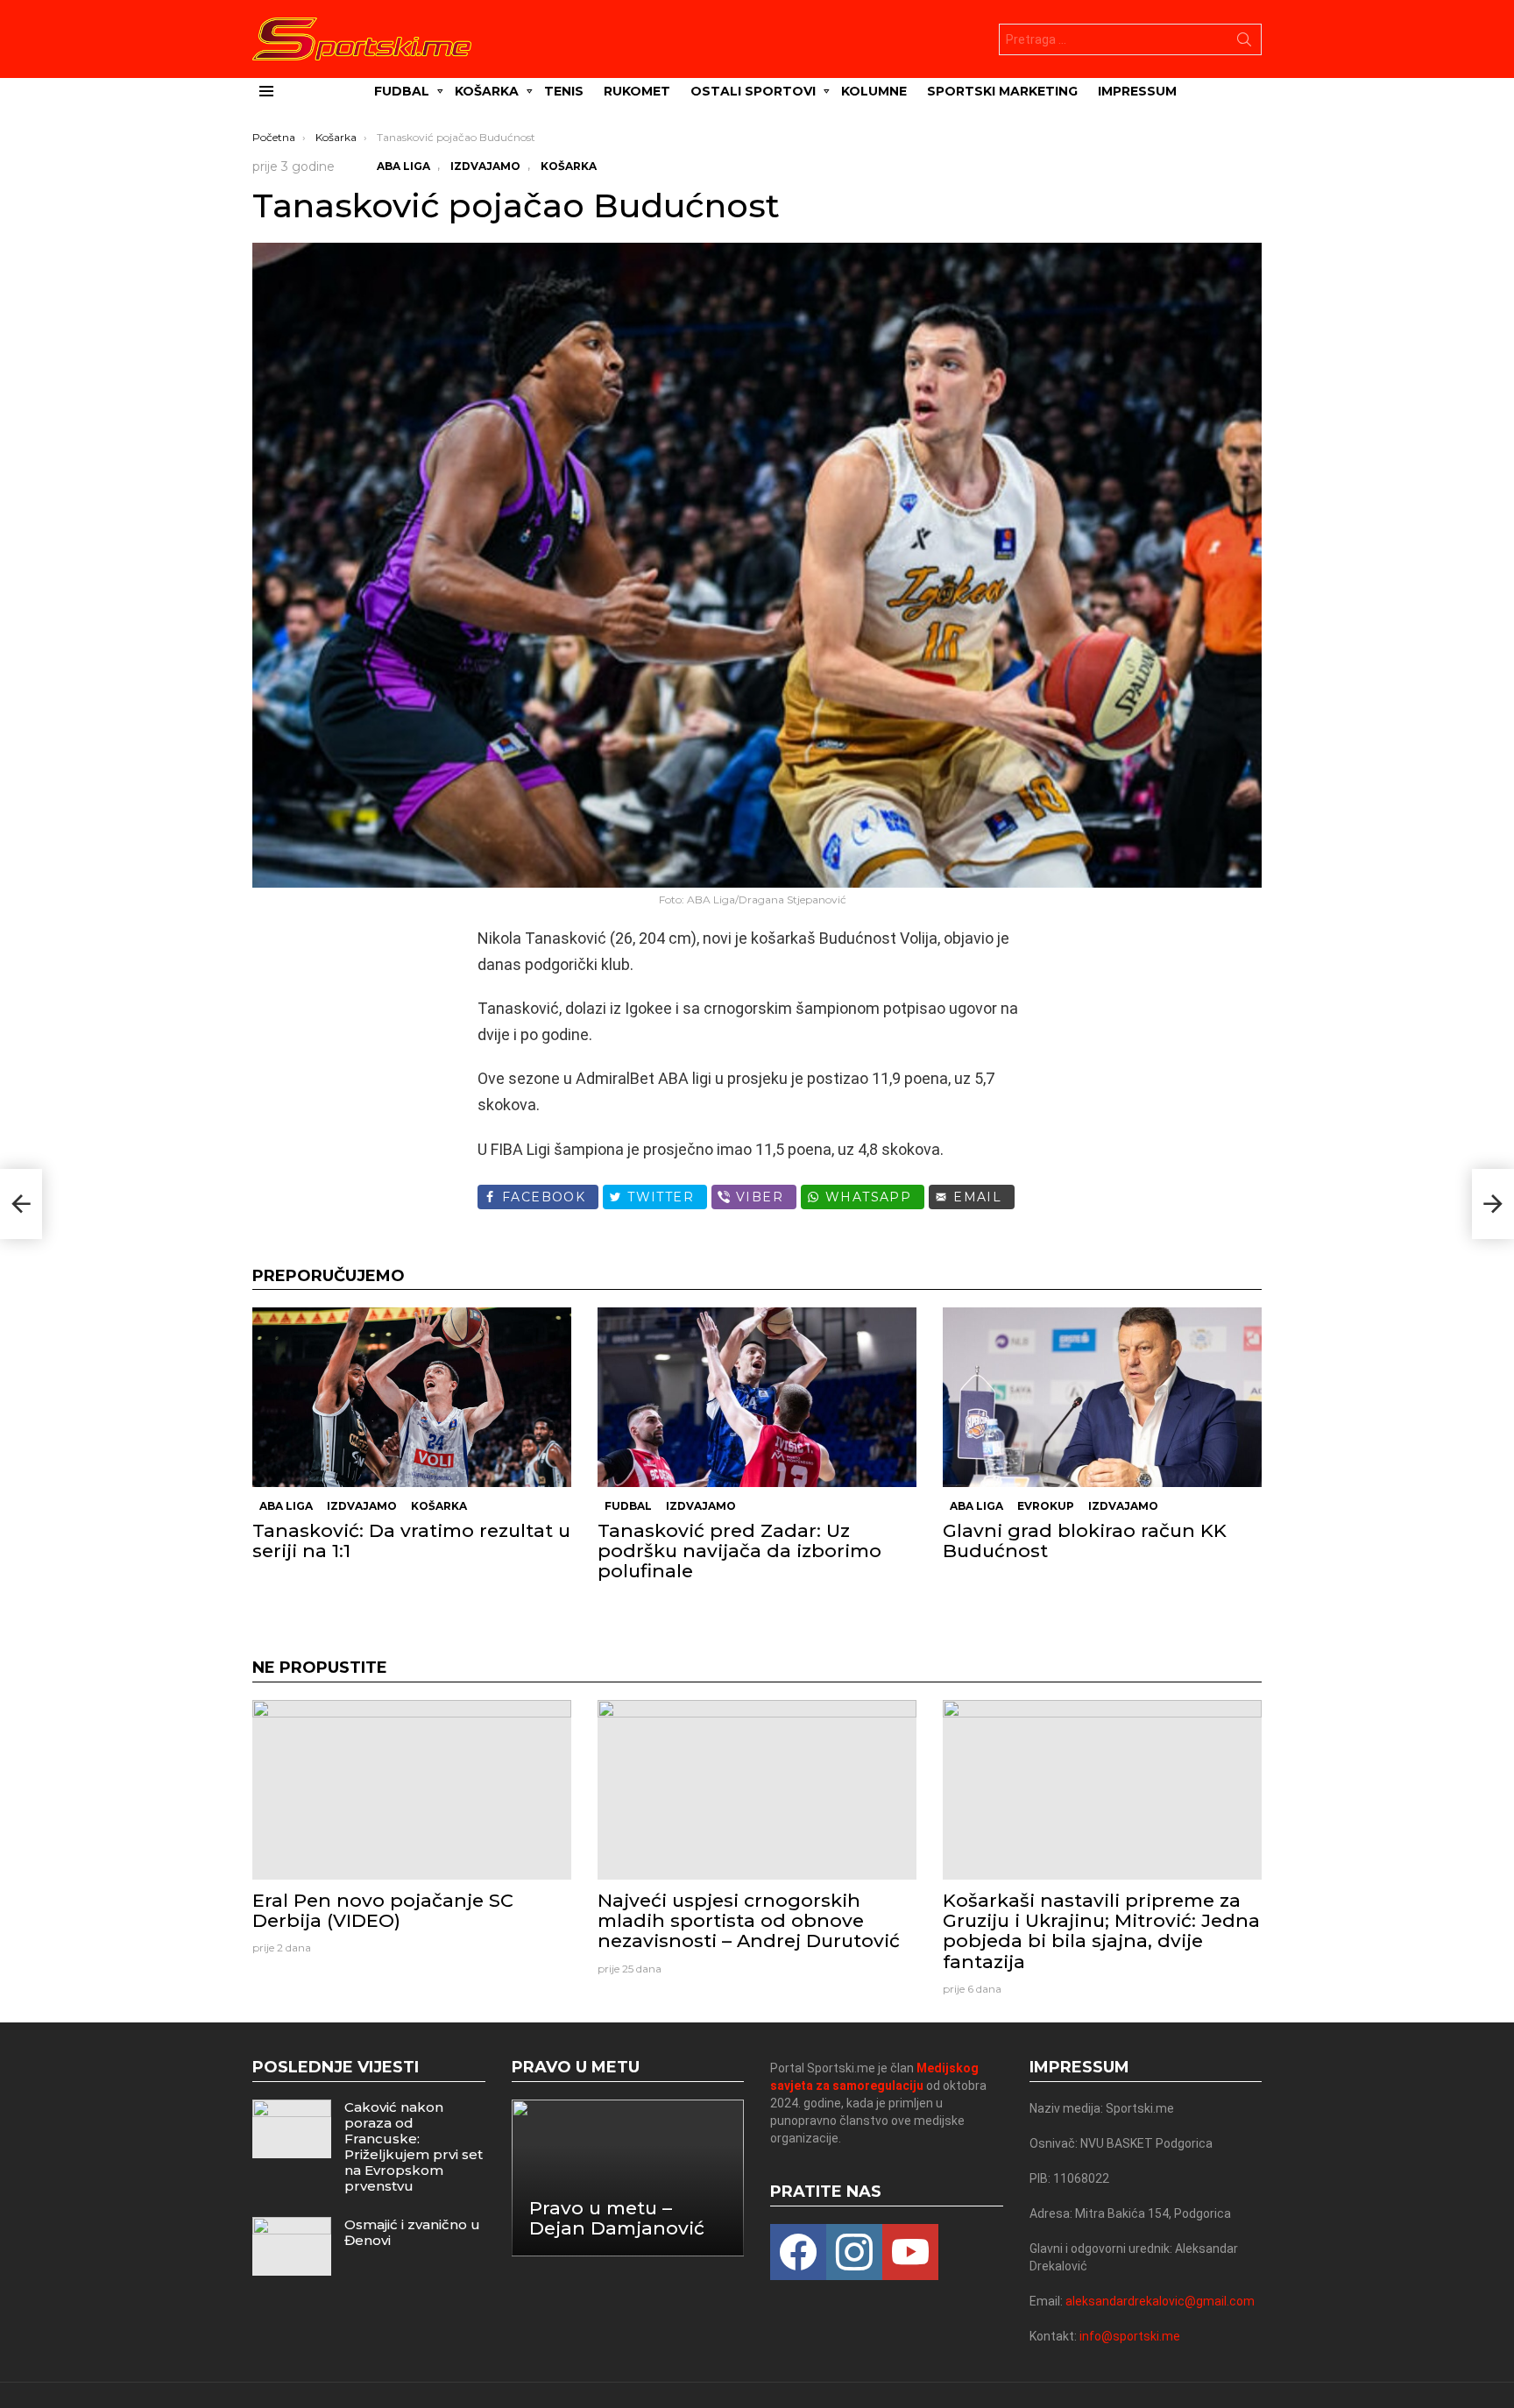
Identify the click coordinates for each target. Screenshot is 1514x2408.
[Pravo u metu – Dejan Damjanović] (628, 2178)
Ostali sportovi (753, 91)
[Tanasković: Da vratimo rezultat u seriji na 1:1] (412, 1397)
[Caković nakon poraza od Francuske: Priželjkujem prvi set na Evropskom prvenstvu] (292, 2129)
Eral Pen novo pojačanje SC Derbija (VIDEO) (383, 1910)
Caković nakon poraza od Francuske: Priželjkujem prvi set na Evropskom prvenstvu (414, 2146)
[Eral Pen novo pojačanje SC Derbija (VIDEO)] (412, 1790)
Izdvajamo (362, 1506)
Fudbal (402, 91)
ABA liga (286, 1506)
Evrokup (1046, 1506)
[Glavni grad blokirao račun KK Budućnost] (1102, 1397)
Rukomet (637, 91)
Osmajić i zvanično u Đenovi (412, 2232)
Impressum (1137, 91)
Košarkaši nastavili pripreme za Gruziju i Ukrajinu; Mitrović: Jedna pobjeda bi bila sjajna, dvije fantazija (1101, 1931)
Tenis (564, 91)
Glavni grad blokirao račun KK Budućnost (1085, 1540)
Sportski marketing (1002, 91)
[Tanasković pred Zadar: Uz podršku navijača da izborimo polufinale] (757, 1397)
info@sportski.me (1130, 2336)
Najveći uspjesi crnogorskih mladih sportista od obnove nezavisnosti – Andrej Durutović (749, 1920)
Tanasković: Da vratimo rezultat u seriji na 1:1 (411, 1540)
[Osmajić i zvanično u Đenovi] (292, 2246)
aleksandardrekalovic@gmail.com (1160, 2301)
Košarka (487, 91)
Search (1244, 43)
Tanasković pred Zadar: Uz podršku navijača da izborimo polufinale (739, 1551)
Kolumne (874, 91)
